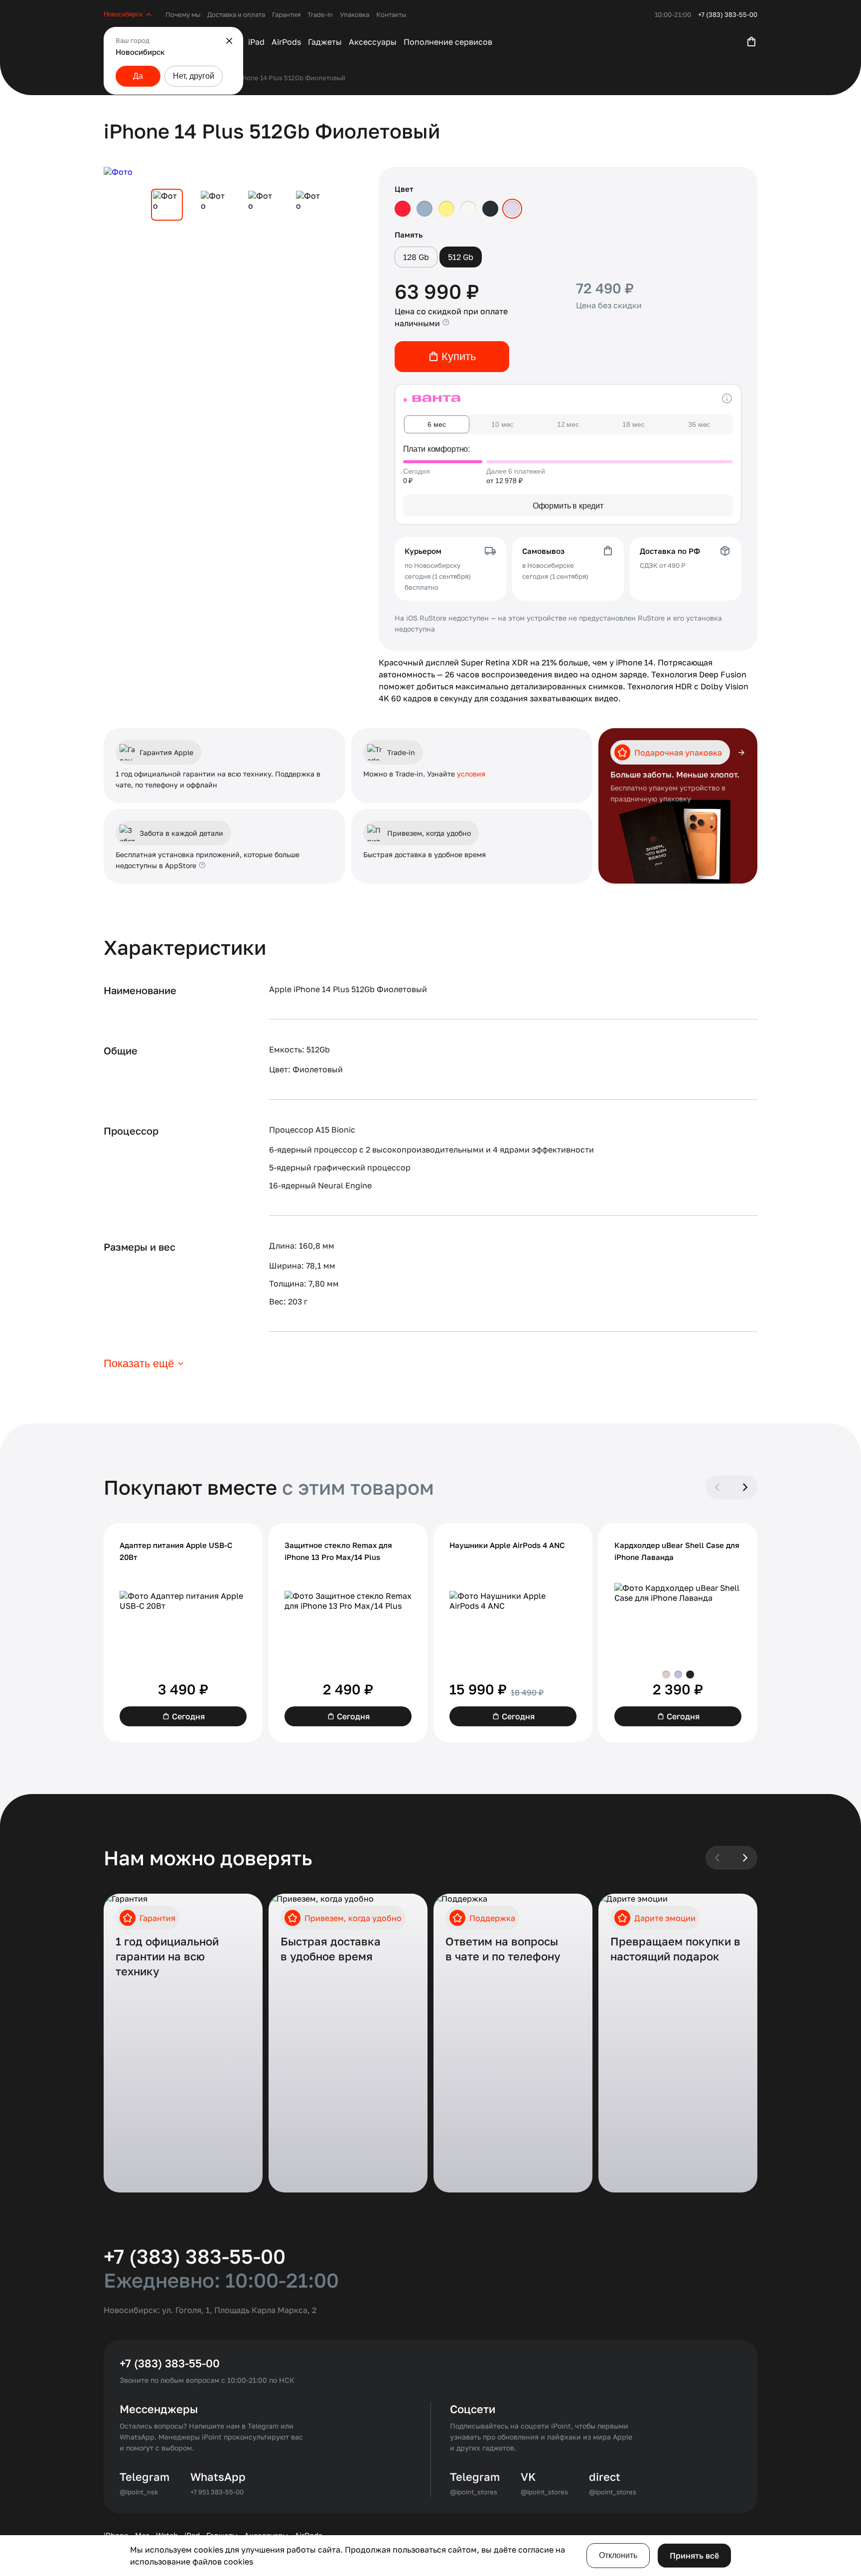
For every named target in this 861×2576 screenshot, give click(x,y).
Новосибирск (123, 14)
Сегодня (188, 1716)
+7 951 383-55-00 (217, 2492)
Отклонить (618, 2555)
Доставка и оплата (236, 14)
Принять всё (694, 2556)
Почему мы (183, 14)
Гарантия (286, 14)
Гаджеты (325, 42)
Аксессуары (373, 42)
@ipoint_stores (474, 2492)
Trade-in (320, 14)
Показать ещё (139, 1363)
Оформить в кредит (568, 506)
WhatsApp (218, 2477)
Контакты (391, 14)
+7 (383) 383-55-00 (728, 14)
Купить (459, 356)
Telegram (144, 2477)
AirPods (286, 42)
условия (471, 774)
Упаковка (355, 14)
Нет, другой (194, 76)
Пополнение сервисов (448, 42)
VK (528, 2477)
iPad (256, 42)
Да (138, 76)
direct (605, 2477)
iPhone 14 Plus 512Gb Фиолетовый (291, 78)
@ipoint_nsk (139, 2492)
